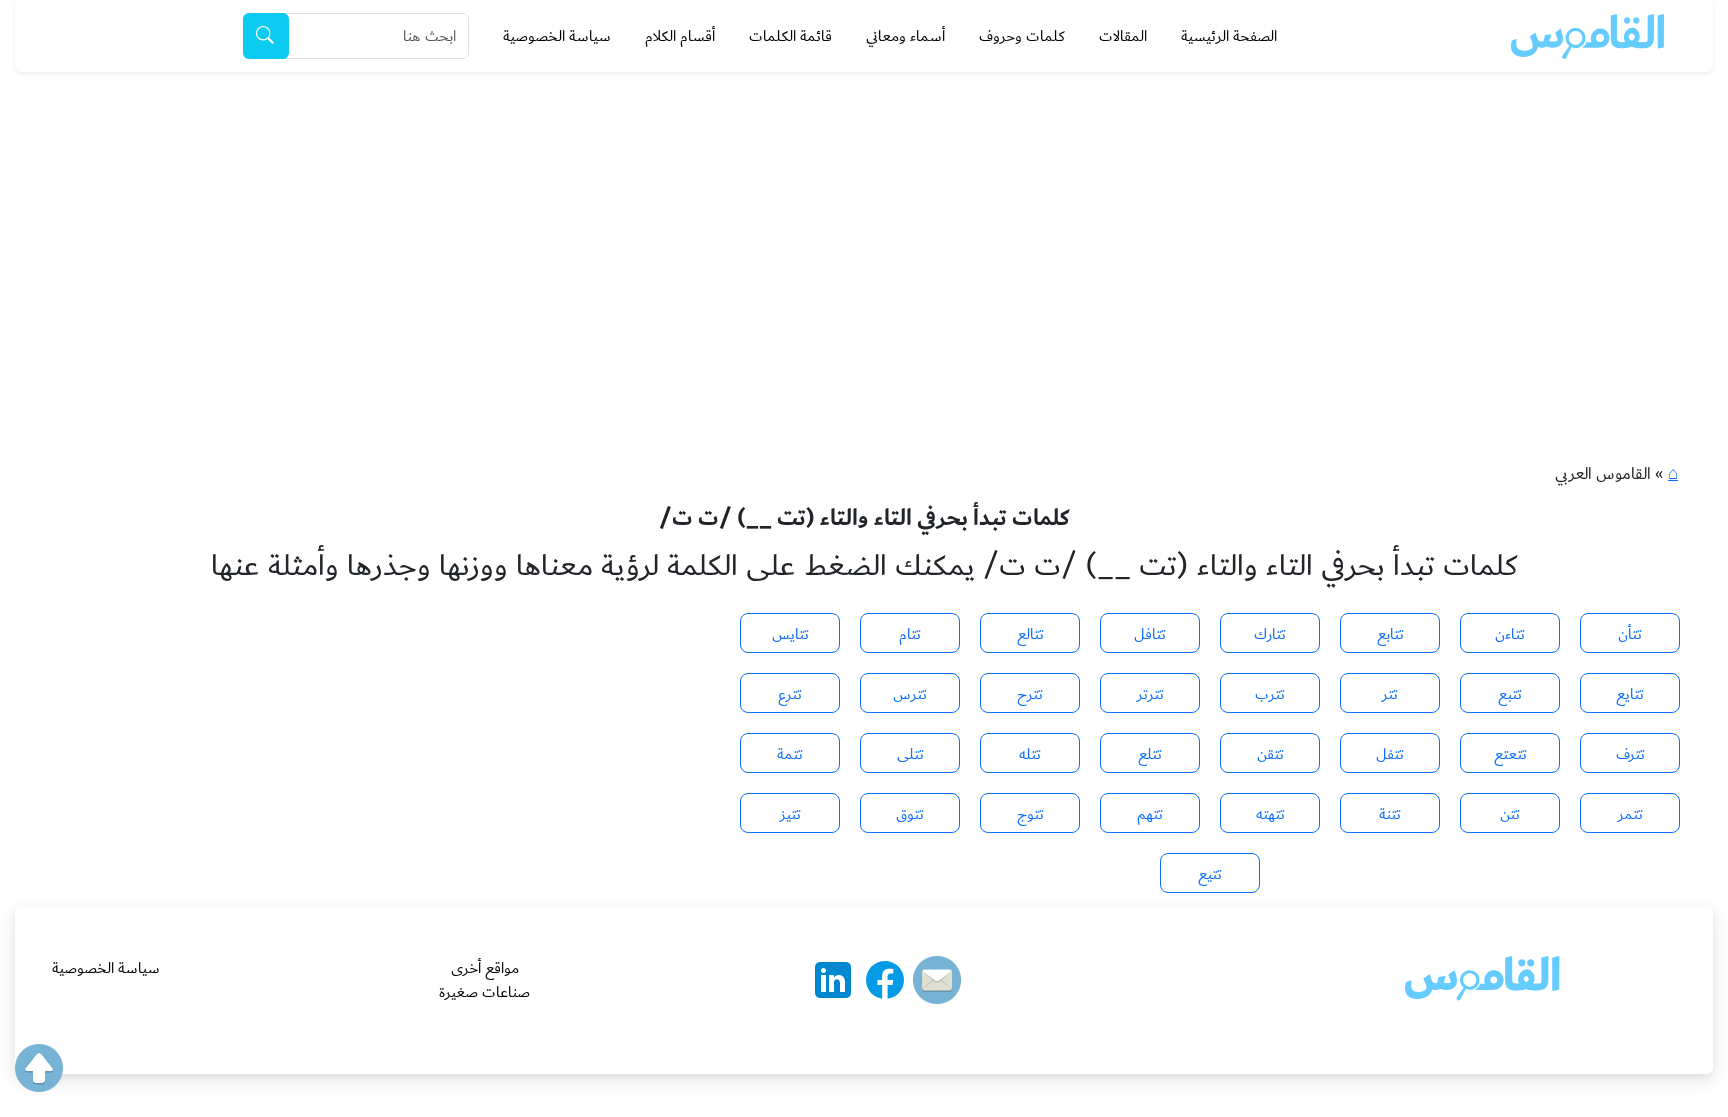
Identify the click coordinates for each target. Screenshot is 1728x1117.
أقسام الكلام (680, 36)
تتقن (1270, 754)
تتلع (1150, 754)
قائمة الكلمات (790, 36)
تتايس (790, 634)
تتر (1390, 694)
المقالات (1123, 36)
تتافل (1150, 634)
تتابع (1390, 634)
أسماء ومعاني (905, 36)
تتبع (1510, 694)
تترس (910, 694)
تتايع (1630, 694)
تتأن (1630, 634)
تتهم (1150, 814)
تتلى (910, 754)
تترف (1630, 754)
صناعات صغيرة (484, 992)
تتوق (910, 814)
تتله (1030, 754)
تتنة (1390, 814)
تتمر (1630, 814)
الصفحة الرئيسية (1229, 36)
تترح (1030, 694)
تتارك (1270, 634)
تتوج (1030, 814)
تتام (910, 634)
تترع (790, 694)
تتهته (1270, 814)
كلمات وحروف (1022, 36)
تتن (1510, 814)
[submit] (266, 36)
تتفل (1390, 754)
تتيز (790, 814)
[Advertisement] (864, 222)
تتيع (1210, 874)
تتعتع (1510, 754)
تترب (1270, 694)
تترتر (1150, 694)
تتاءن (1510, 634)
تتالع (1030, 634)
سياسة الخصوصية (557, 36)
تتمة (790, 754)
